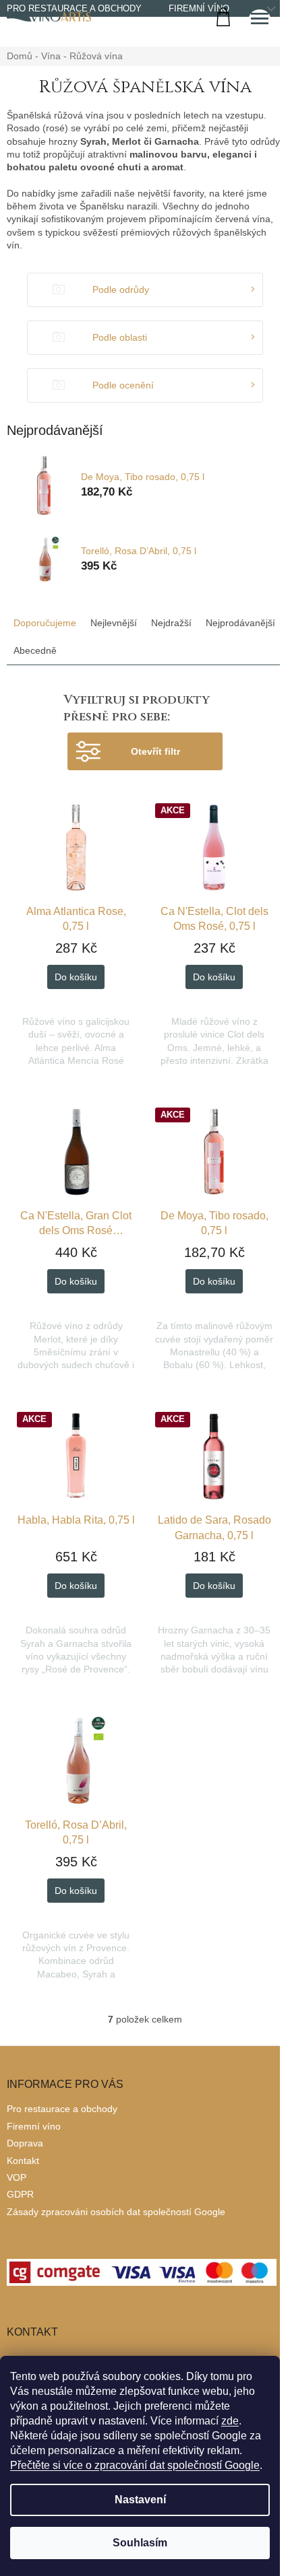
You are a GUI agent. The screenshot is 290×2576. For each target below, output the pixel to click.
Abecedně (35, 650)
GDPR (20, 2194)
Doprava (25, 2143)
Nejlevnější (114, 623)
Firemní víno (199, 8)
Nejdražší (171, 623)
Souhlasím (140, 2543)
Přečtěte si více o (135, 2465)
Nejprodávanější (240, 623)
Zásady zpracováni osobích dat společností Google (116, 2212)
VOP (17, 2177)
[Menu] (260, 20)
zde (230, 2421)
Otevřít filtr (155, 751)
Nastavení (140, 2500)
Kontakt (23, 2161)
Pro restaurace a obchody (62, 2109)
